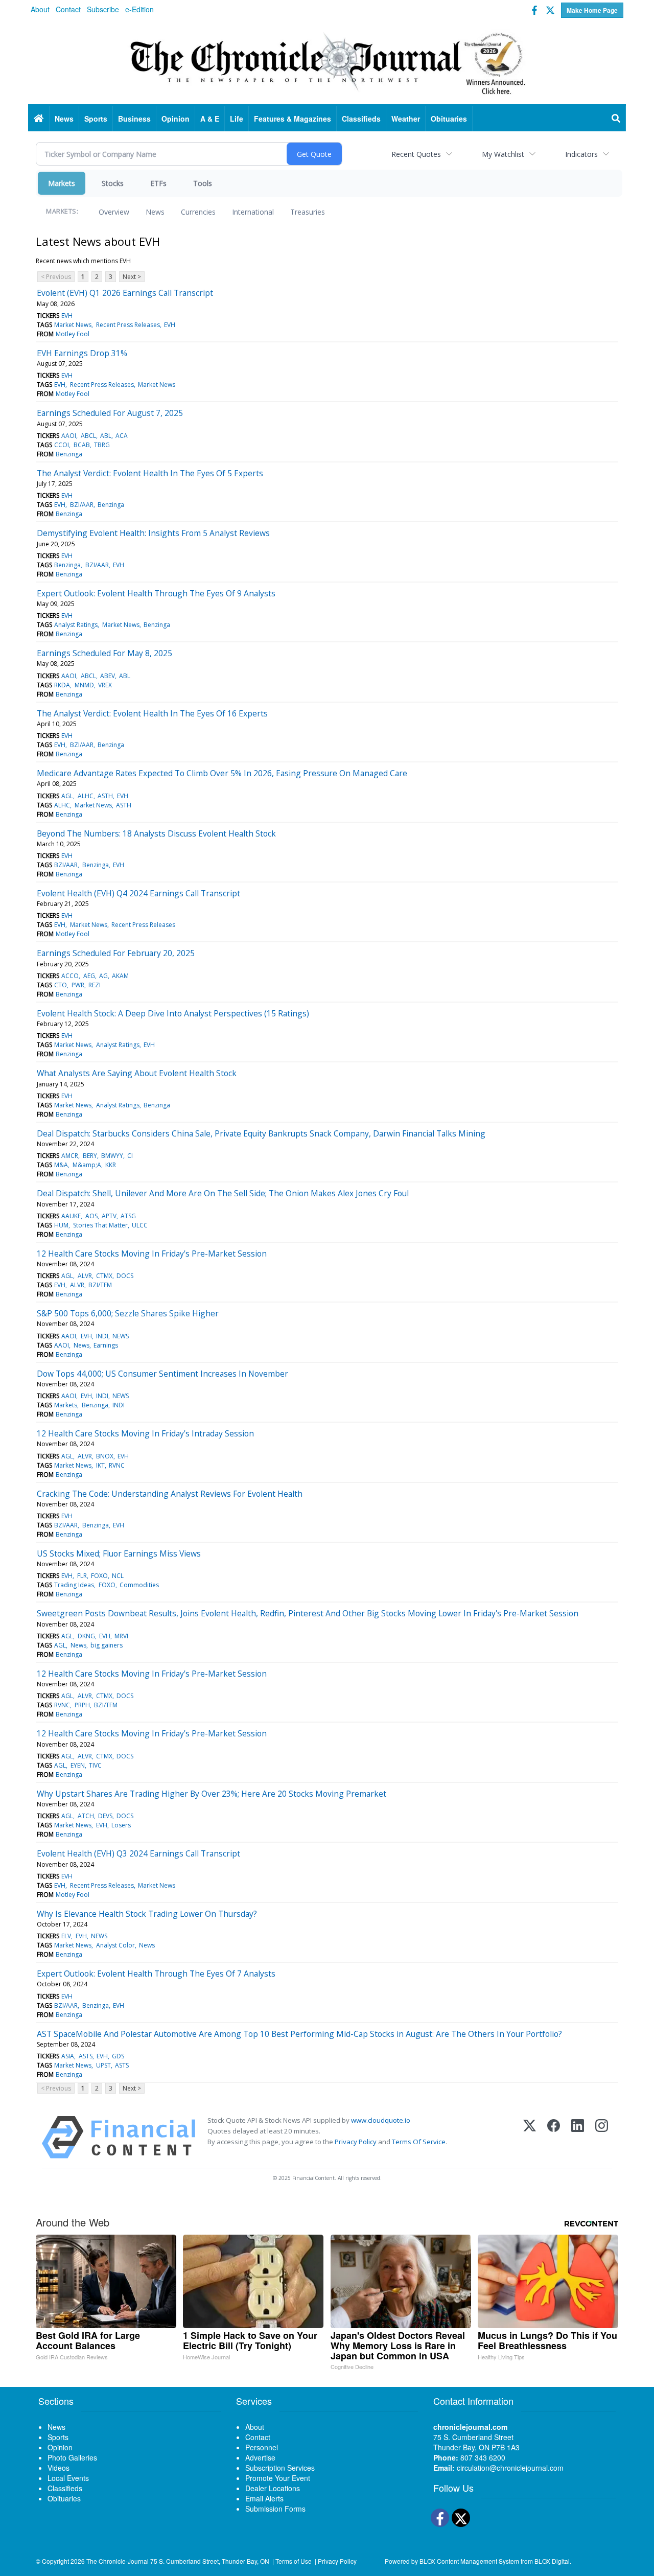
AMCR (70, 1156)
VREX (105, 685)
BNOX (105, 1456)
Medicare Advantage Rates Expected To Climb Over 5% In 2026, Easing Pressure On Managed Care (222, 773)
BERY (90, 1156)
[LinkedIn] (578, 2137)
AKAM (120, 976)
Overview (114, 212)
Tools (203, 183)
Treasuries (308, 212)
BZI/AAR (82, 505)
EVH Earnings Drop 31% (82, 353)
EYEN (78, 1765)
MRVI (121, 1636)
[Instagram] (602, 2137)
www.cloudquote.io (381, 2120)
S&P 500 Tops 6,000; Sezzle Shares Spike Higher (128, 1313)
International (253, 212)
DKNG (86, 1636)
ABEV (108, 676)
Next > (132, 277)
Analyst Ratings (76, 625)
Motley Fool (73, 334)
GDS (118, 2056)
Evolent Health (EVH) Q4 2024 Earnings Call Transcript (138, 893)
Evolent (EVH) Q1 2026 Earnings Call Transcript (125, 293)
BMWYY (112, 1156)
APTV (109, 1216)
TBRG (102, 445)
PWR (78, 985)
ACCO (70, 976)
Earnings (106, 1345)
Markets (62, 183)
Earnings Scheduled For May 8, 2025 (104, 653)
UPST (103, 2065)
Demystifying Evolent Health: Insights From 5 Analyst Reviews (153, 533)
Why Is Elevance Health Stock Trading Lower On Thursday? (147, 1914)
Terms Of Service (419, 2142)
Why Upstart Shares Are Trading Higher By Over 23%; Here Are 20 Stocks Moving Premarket (212, 1794)
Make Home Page (592, 10)
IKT (100, 1465)
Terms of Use (294, 2561)
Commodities (139, 1585)
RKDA (62, 685)
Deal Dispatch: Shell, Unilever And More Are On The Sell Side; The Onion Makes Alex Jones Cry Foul (223, 1193)
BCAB (82, 445)
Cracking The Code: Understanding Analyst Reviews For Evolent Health (170, 1494)
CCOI (62, 445)
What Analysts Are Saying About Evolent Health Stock (137, 1073)
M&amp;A (87, 1165)
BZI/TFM (100, 1285)
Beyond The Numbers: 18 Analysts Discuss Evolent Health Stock (156, 833)
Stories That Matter (100, 1225)
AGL (67, 796)
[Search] (616, 119)
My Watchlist (503, 154)
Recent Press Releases (128, 325)
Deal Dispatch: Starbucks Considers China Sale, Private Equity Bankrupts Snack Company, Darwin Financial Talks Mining (261, 1133)
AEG (89, 976)
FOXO (99, 1576)
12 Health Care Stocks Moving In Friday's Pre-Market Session (152, 1254)
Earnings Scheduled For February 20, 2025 (116, 953)
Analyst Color (115, 1945)
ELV (66, 1936)
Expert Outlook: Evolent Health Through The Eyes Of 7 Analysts (156, 1974)
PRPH (82, 1705)
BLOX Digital (552, 2561)
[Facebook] (554, 2137)
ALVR (85, 1276)
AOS (91, 1216)
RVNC (117, 1465)
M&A (61, 1165)
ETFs (158, 183)
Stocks (113, 183)
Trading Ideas (74, 1585)
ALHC (86, 796)
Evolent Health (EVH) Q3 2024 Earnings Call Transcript (138, 1853)
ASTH (105, 796)
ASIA (68, 2056)
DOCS (125, 1276)
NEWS (121, 1336)
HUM (61, 1225)
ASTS (86, 2056)
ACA (122, 436)
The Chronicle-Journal (118, 2561)
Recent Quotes (416, 154)
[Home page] (327, 62)
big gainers (107, 1645)
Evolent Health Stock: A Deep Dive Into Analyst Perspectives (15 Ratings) (173, 1013)
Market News (73, 325)
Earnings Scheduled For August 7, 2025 (110, 413)
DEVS (105, 1816)
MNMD (84, 685)
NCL (118, 1576)
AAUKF (71, 1216)
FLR (82, 1576)
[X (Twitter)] (530, 2137)
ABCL (88, 436)
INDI (102, 1336)
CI (130, 1156)
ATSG (128, 1216)
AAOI (69, 436)
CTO (61, 985)
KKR (111, 1165)
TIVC (95, 1765)
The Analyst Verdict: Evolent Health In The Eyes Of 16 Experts (152, 713)
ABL (106, 436)
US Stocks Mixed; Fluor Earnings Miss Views (119, 1553)
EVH (67, 316)
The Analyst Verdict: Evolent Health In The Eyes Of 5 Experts (150, 473)
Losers (121, 1825)
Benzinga (69, 454)
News (155, 212)
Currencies (198, 212)
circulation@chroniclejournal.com (510, 2468)
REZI (95, 985)
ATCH (86, 1816)
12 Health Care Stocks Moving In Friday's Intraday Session (145, 1433)
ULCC (140, 1225)
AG (103, 976)
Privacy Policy (356, 2142)
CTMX (104, 1276)
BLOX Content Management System (469, 2561)
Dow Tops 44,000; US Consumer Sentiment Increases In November (162, 1374)
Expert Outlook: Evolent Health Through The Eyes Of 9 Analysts (156, 593)
